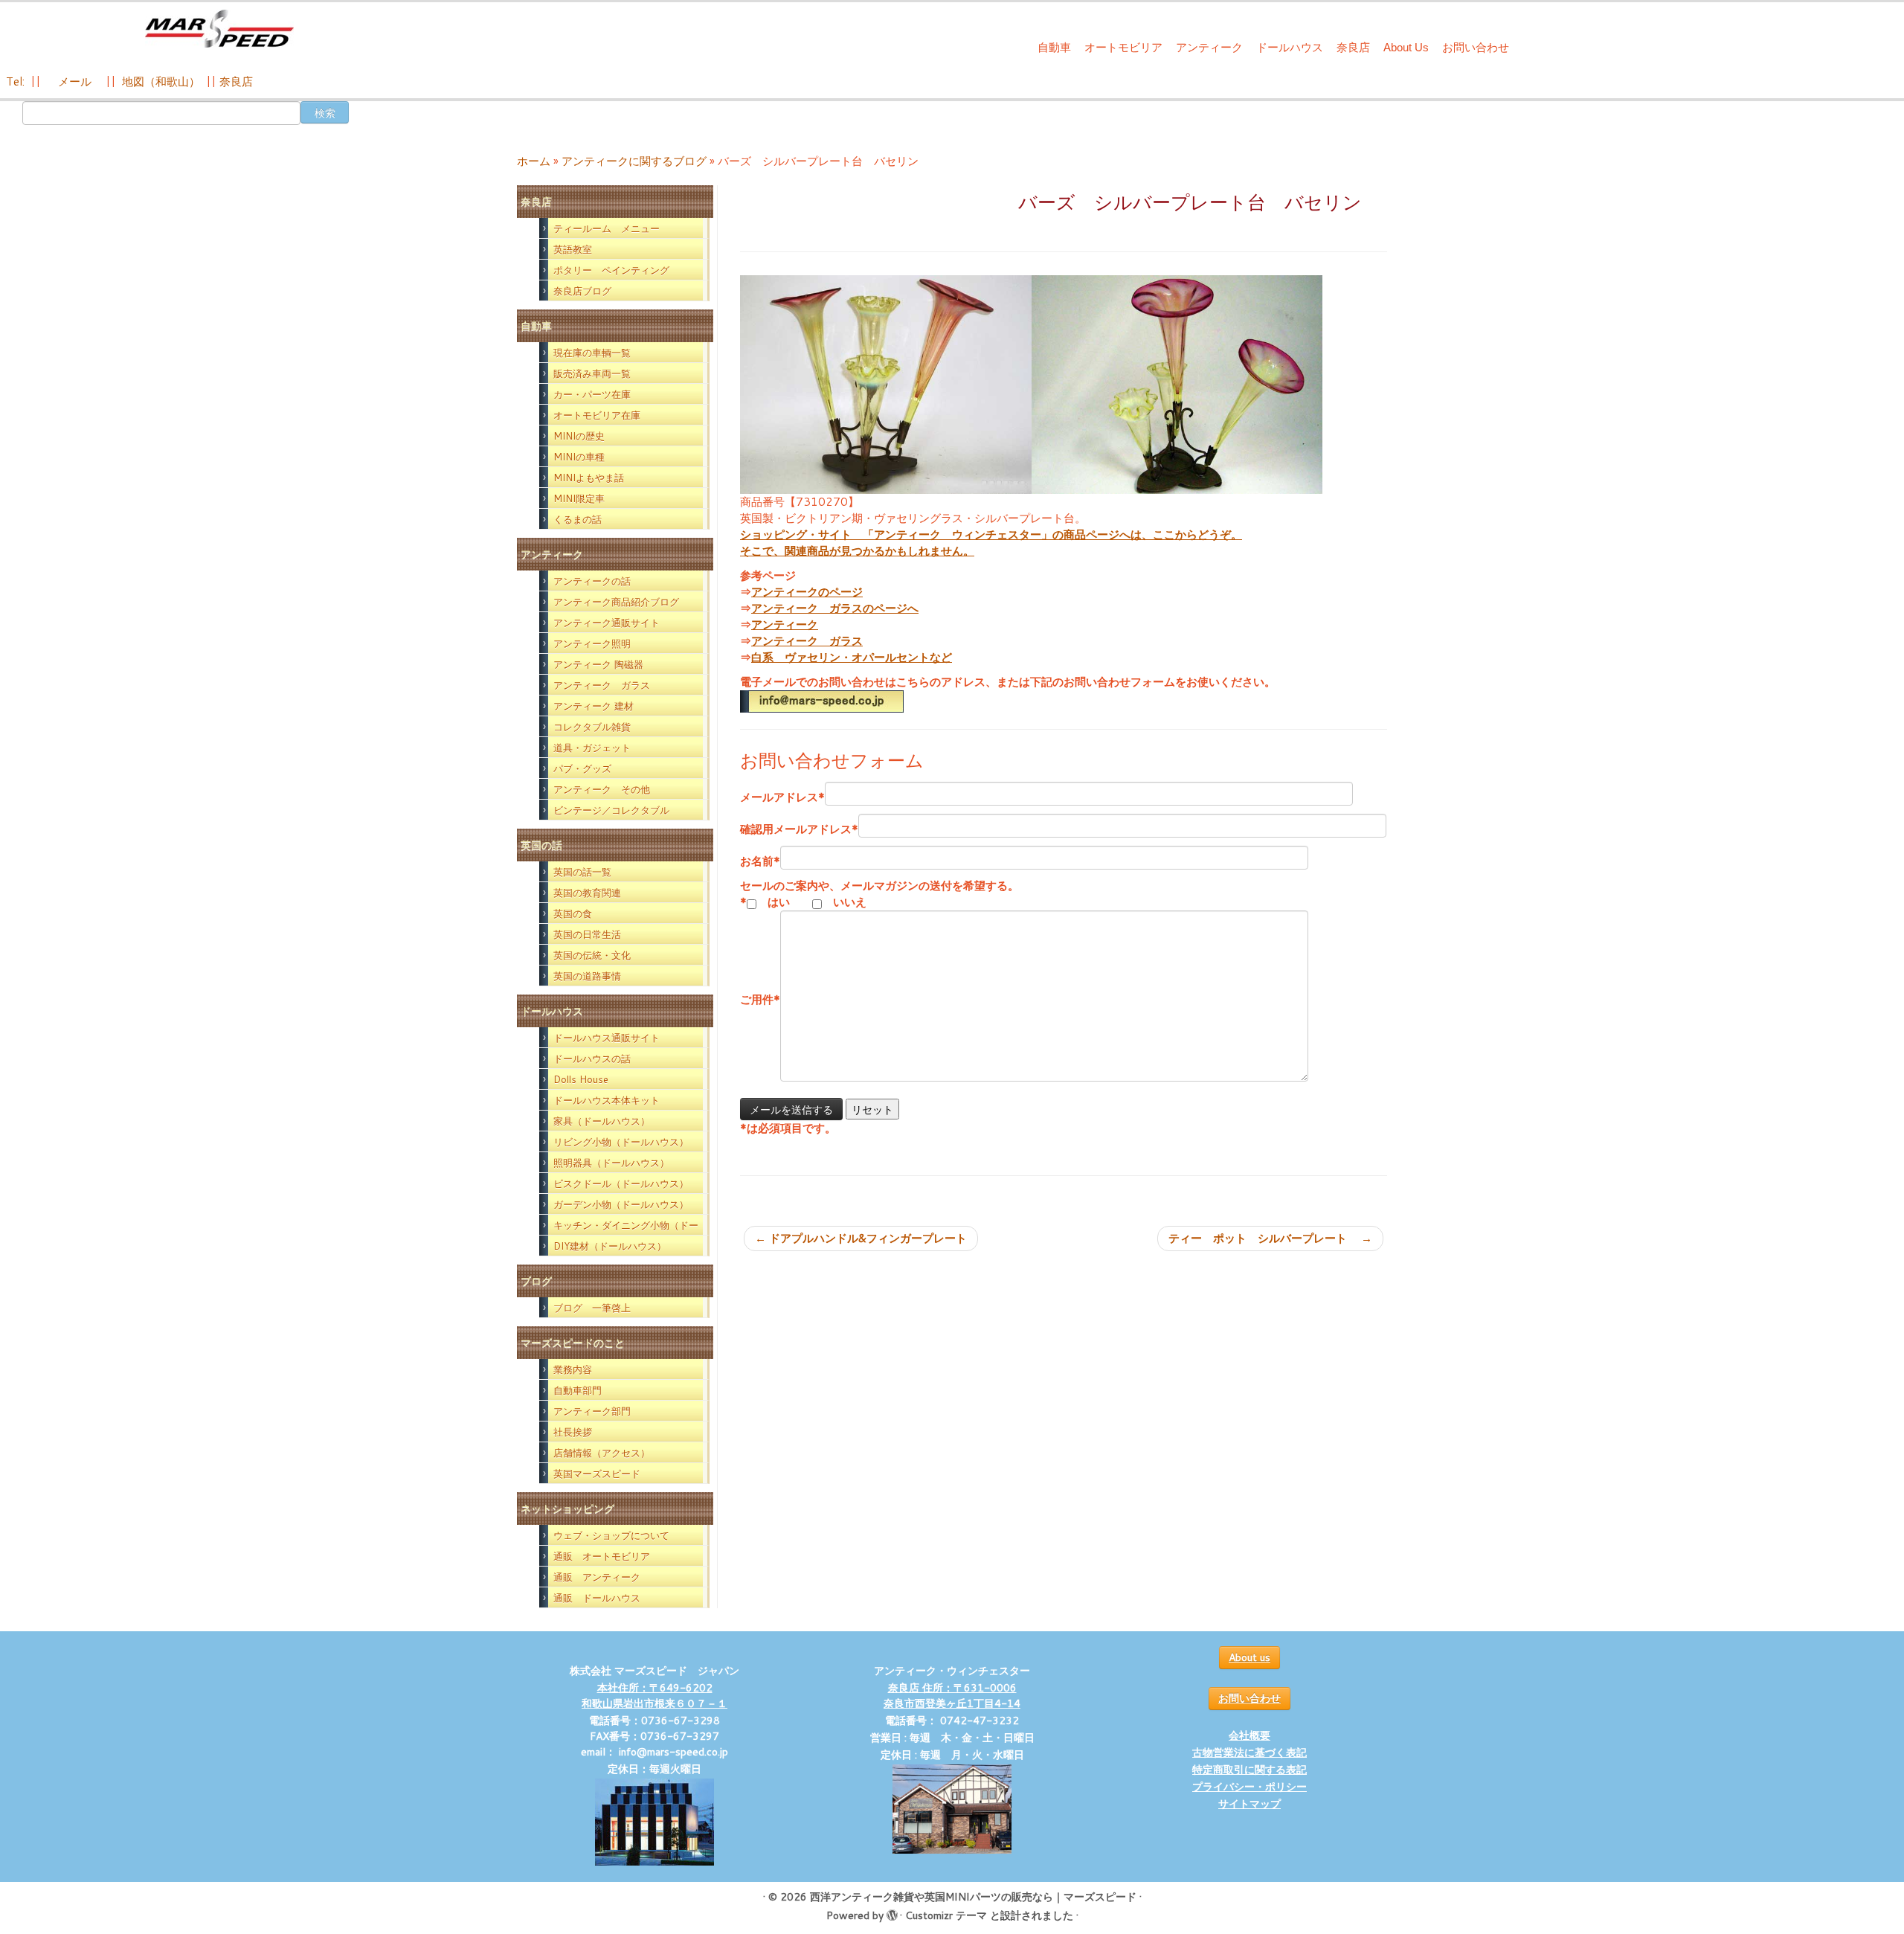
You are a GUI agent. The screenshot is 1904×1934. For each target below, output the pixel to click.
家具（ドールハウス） (602, 1121)
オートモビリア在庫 (597, 415)
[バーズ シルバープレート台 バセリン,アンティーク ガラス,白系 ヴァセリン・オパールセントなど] (886, 383)
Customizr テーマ (946, 1915)
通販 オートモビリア (602, 1556)
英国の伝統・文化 (592, 955)
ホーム (534, 161)
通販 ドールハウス (597, 1598)
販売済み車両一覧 (592, 373)
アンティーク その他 (602, 789)
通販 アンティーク (597, 1577)
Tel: (17, 81)
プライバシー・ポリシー (1249, 1787)
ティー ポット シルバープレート (1270, 1238)
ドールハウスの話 (592, 1058)
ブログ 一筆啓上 (592, 1308)
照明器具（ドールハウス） (611, 1163)
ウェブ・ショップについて (611, 1535)
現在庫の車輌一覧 (592, 353)
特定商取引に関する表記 (1249, 1770)
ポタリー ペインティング (611, 270)
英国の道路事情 (587, 976)
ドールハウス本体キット (607, 1100)
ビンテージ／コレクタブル (611, 810)
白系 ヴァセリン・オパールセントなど (852, 657)
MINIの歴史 (579, 436)
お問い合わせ (1476, 47)
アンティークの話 (592, 581)
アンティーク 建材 (594, 706)
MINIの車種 (579, 457)
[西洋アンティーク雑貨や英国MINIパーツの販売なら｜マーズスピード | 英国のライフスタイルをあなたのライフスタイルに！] (220, 29)
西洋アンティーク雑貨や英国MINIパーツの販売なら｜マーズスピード (973, 1897)
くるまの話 (578, 519)
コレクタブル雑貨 (592, 727)
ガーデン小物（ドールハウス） (621, 1204)
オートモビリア (1123, 47)
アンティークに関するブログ (634, 161)
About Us (1406, 47)
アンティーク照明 (592, 643)
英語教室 (573, 249)
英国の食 (573, 913)
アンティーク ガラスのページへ (835, 608)
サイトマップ (1249, 1804)
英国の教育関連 (587, 893)
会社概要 (1249, 1735)
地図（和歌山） (161, 81)
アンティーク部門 (592, 1411)
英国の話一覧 (582, 872)
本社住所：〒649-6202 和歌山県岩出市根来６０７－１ (654, 1696)
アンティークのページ (807, 592)
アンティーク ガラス (602, 685)
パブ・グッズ (582, 768)
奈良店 (1353, 47)
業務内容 (573, 1369)
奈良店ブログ (582, 291)
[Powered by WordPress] (892, 1912)
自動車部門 (578, 1390)
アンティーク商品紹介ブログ (616, 602)
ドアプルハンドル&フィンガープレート (861, 1238)
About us (1249, 1657)
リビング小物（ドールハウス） (621, 1142)
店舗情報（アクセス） (602, 1453)
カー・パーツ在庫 (592, 394)
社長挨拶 (573, 1432)
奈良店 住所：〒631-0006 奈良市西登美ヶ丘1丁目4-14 (952, 1696)
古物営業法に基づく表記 (1249, 1753)
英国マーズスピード (597, 1474)
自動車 (1054, 47)
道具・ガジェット (592, 748)
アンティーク (1209, 47)
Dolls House (581, 1079)
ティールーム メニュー (607, 228)
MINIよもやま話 (589, 478)
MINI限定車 (579, 498)
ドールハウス (1290, 47)
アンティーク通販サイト (607, 623)
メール (73, 81)
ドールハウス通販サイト (607, 1038)
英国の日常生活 (587, 934)
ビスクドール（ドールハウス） (621, 1183)
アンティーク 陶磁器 (598, 664)
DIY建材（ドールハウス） (610, 1246)
